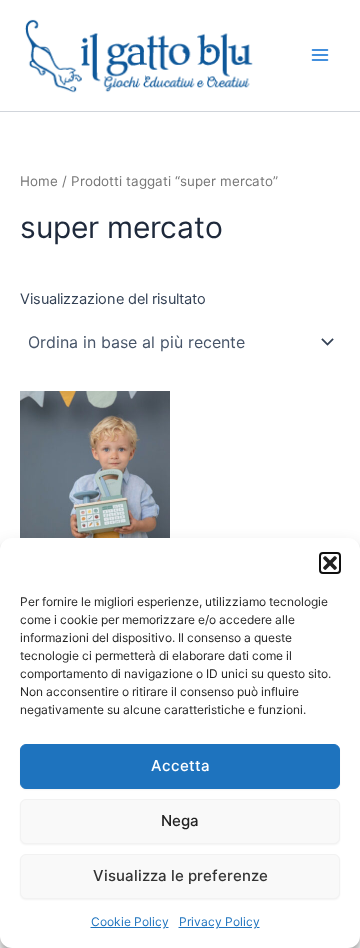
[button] (330, 563)
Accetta (180, 765)
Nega (180, 820)
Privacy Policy (219, 921)
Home (39, 181)
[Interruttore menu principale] (320, 55)
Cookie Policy (130, 921)
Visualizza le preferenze (180, 875)
